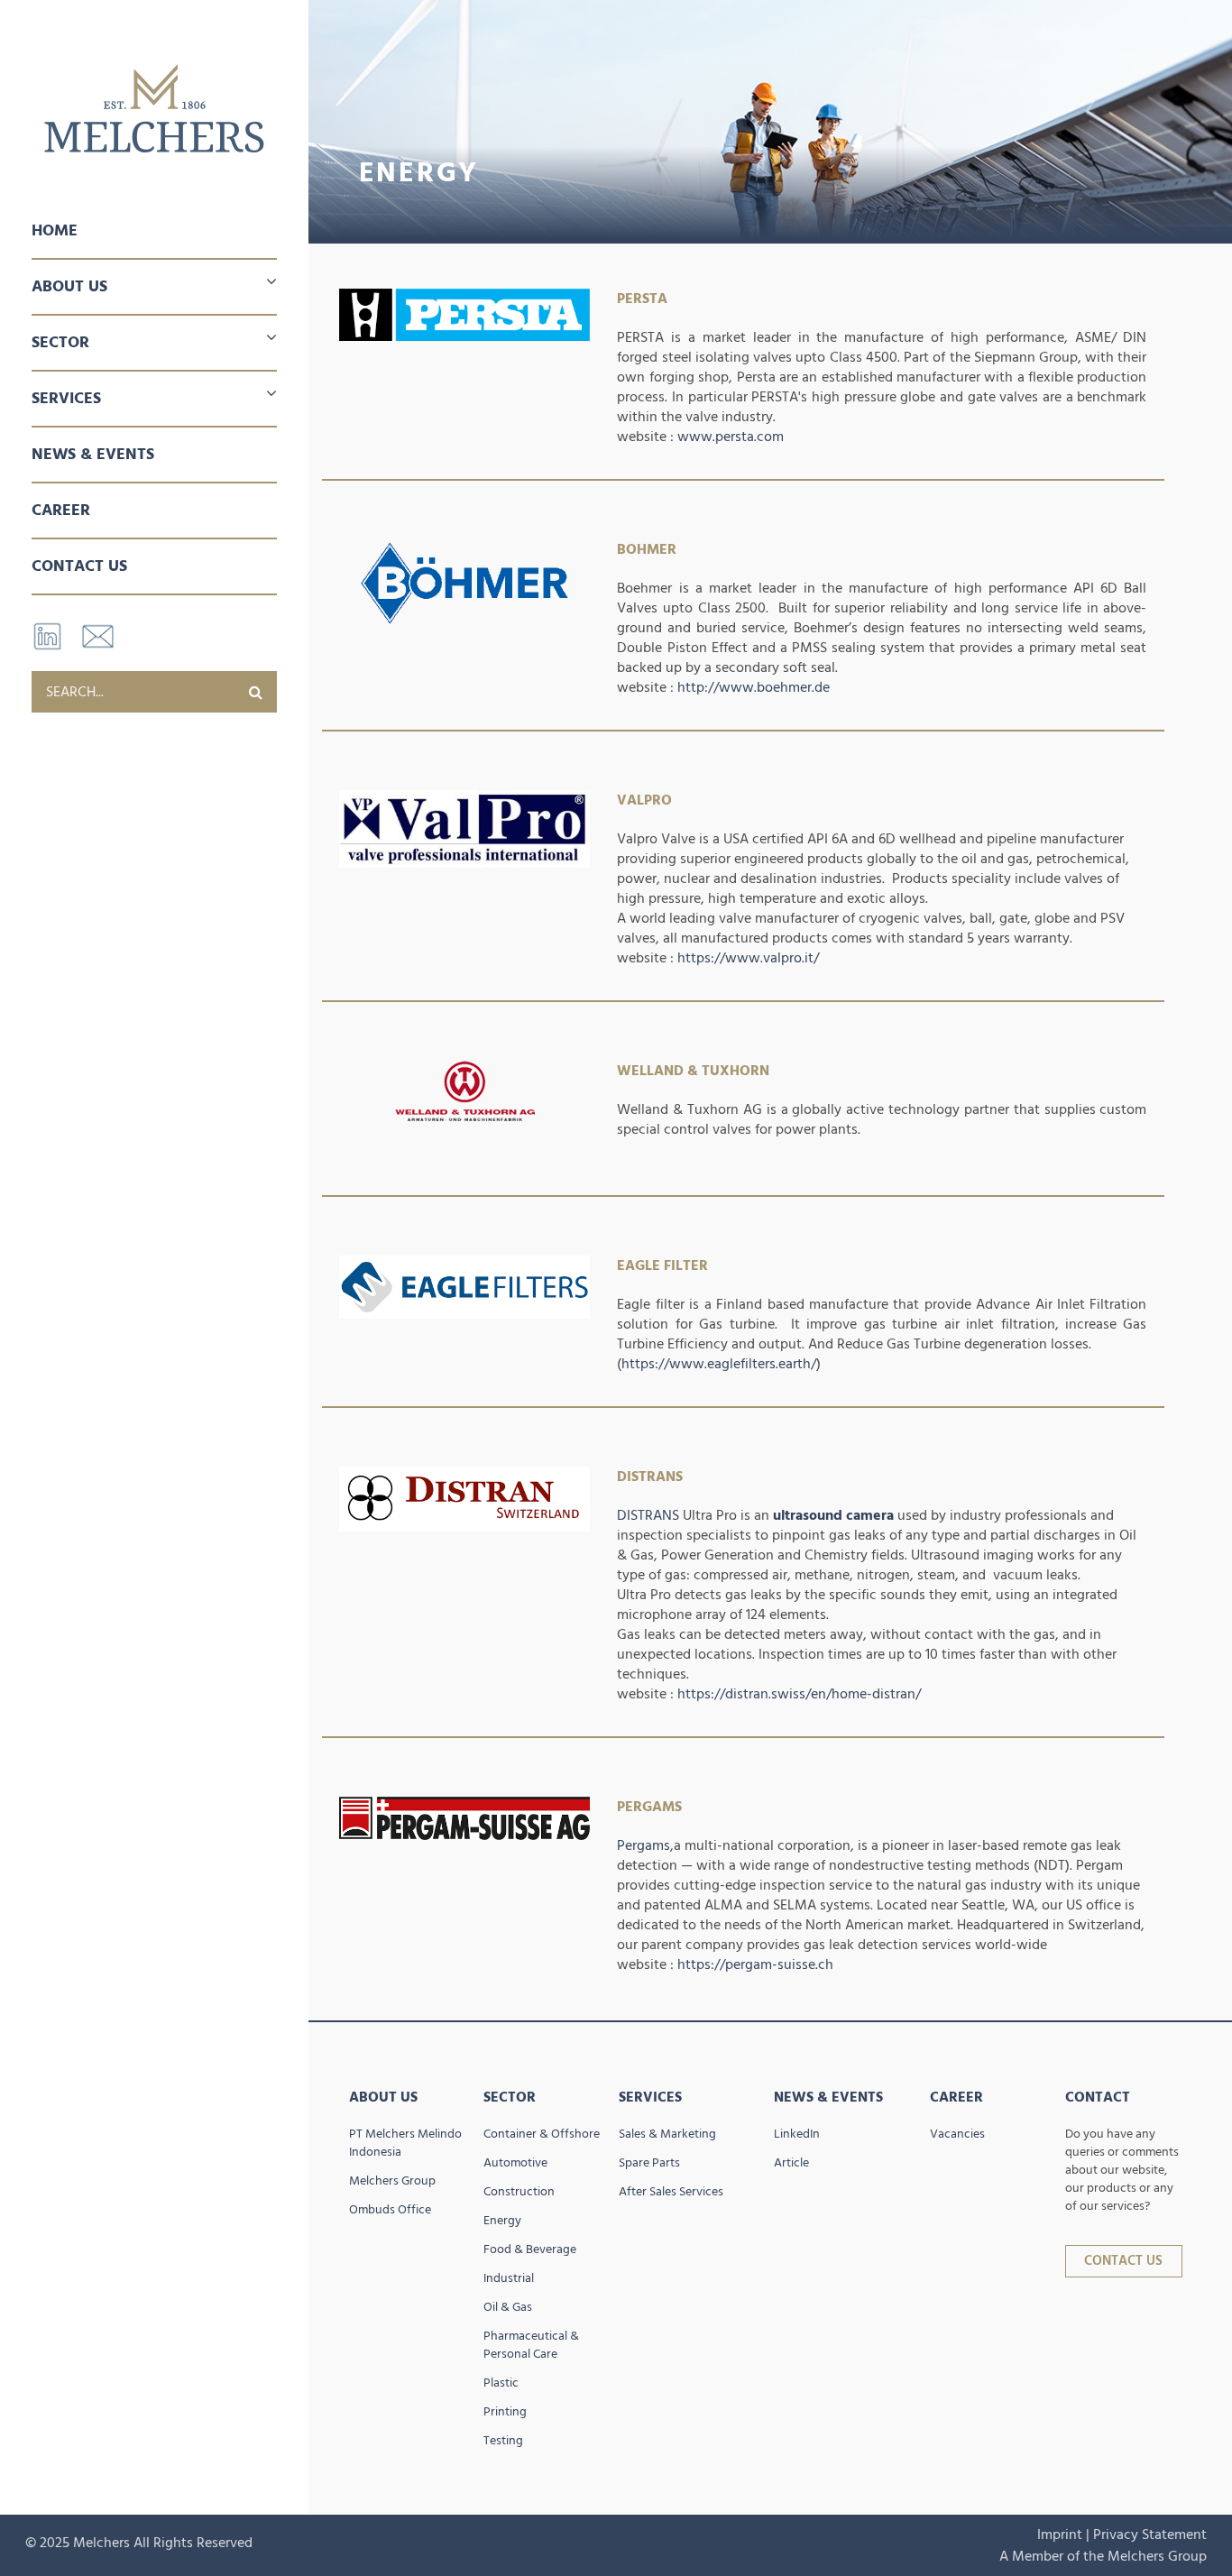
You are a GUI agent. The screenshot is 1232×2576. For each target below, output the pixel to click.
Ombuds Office (390, 2210)
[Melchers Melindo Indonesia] (154, 109)
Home (55, 230)
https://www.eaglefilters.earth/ (719, 1364)
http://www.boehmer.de (754, 687)
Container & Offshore (542, 2134)
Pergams (644, 1845)
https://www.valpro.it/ (748, 958)
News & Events (93, 454)
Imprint (1060, 2535)
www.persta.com (731, 437)
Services (650, 2097)
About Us (383, 2097)
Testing (503, 2441)
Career (61, 510)
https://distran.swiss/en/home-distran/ (799, 1694)
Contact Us (79, 566)
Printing (505, 2412)
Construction (519, 2192)
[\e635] (256, 692)
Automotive (515, 2163)
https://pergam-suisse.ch (755, 1964)
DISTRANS (648, 1515)
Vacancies (957, 2134)
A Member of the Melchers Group (1103, 2556)
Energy (502, 2221)
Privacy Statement (1150, 2535)
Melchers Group (392, 2181)
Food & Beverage (530, 2249)
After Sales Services (671, 2192)
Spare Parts (649, 2163)
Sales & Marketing (667, 2134)
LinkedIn (797, 2134)
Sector (510, 2097)
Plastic (501, 2383)
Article (791, 2163)
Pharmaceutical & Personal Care (531, 2345)
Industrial (509, 2278)
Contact (1098, 2097)
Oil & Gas (508, 2307)
